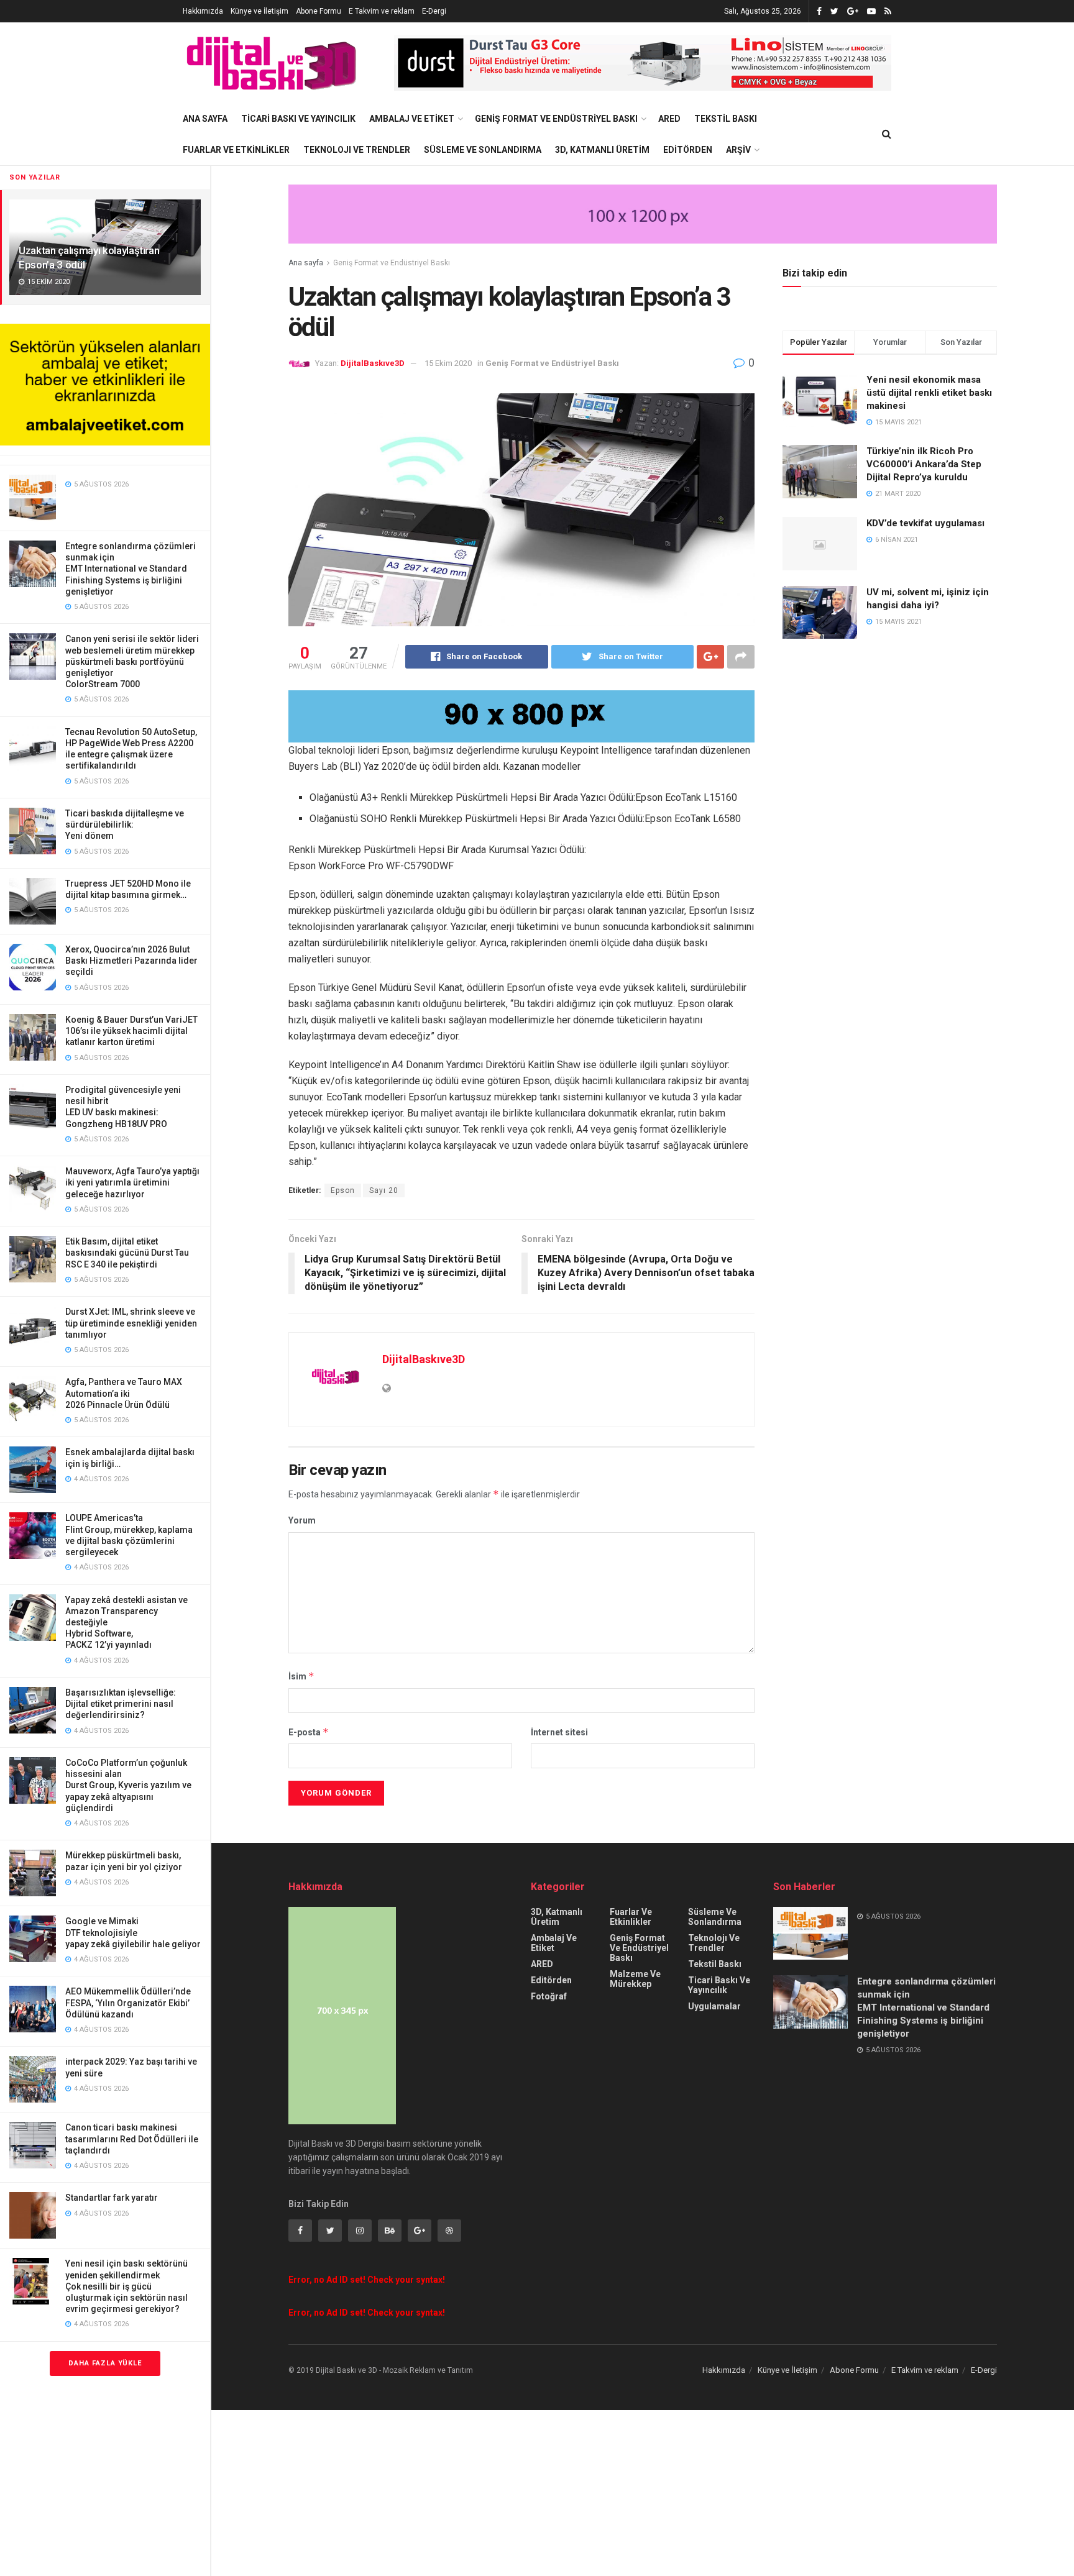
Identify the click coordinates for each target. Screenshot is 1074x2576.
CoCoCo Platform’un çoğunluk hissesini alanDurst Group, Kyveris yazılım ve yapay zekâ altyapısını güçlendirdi (128, 1785)
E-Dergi (434, 11)
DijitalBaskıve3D (373, 363)
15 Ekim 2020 (448, 363)
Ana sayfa (306, 263)
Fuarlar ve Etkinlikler (236, 150)
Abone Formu (319, 11)
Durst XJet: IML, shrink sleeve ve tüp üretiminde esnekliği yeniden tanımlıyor (131, 1323)
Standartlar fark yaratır (112, 2198)
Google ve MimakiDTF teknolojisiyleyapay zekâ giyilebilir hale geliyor (133, 1932)
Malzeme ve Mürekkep (635, 1979)
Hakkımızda (203, 11)
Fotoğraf (549, 1996)
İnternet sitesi (559, 1732)
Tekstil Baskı (726, 119)
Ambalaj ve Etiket (412, 119)
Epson (343, 1190)
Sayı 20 (384, 1190)
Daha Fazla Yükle (105, 2363)
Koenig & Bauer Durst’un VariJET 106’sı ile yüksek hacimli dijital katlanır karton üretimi (131, 1031)
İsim (301, 1676)
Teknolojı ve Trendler (357, 150)
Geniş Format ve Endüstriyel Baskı (556, 119)
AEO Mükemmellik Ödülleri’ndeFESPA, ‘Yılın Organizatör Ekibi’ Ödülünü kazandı (128, 2003)
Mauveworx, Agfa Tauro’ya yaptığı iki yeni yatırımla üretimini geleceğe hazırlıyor (132, 1182)
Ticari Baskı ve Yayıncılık (298, 119)
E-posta (309, 1732)
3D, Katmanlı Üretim (602, 150)
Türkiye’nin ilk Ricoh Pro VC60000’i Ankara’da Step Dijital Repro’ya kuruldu (924, 464)
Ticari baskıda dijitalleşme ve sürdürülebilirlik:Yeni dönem (125, 824)
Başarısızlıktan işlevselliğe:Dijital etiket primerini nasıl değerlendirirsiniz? (121, 1704)
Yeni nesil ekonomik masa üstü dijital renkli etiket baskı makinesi (929, 393)
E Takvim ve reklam (382, 11)
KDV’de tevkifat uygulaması (925, 523)
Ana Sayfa (205, 119)
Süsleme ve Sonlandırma (483, 150)
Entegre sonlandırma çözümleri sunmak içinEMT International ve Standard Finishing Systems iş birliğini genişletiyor (131, 569)
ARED (669, 119)
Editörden (688, 150)
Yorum (302, 1520)
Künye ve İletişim (259, 11)
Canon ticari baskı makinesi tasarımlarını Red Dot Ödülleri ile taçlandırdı (132, 2139)
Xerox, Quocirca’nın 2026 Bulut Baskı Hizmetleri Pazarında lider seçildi (131, 961)
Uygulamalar (714, 2006)
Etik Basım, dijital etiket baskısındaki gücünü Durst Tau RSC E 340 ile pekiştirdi (127, 1253)
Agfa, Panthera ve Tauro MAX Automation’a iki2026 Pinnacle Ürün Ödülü (124, 1393)
